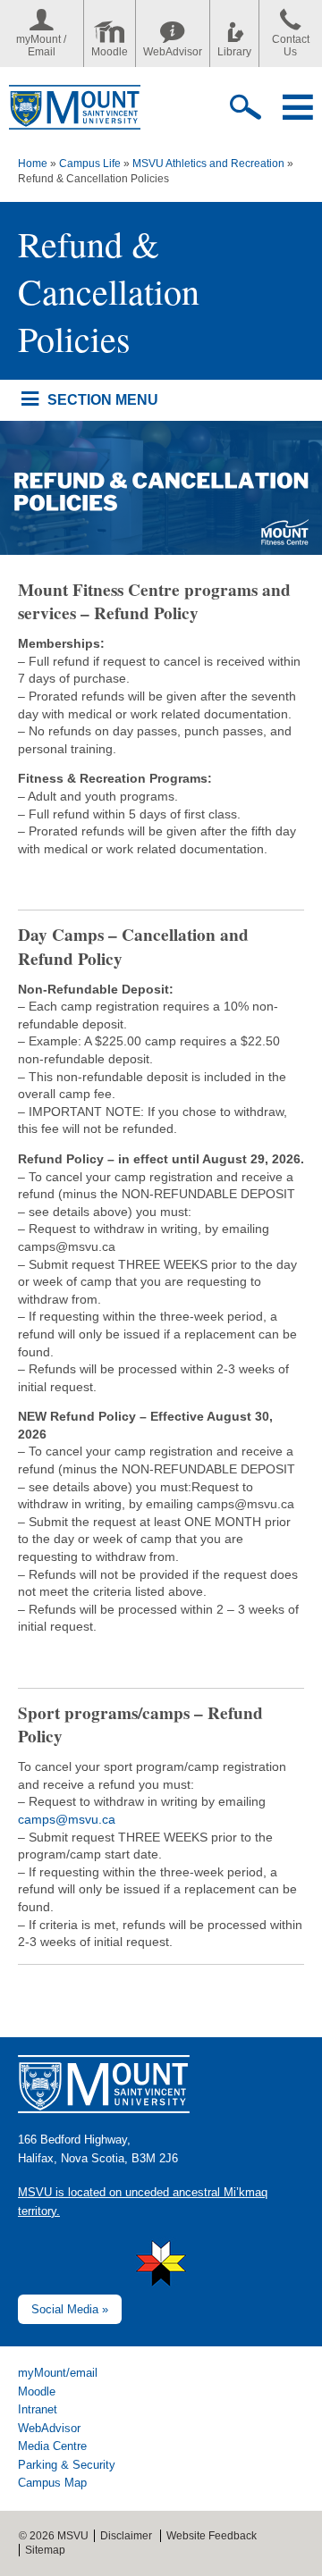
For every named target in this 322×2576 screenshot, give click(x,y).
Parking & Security (67, 2465)
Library (234, 52)
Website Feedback (212, 2536)
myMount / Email (41, 46)
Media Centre (52, 2446)
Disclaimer (126, 2536)
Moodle (110, 52)
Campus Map (52, 2483)
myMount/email (58, 2373)
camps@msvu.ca (68, 1819)
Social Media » (70, 2309)
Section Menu (102, 399)
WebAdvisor (173, 52)
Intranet (38, 2409)
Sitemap (45, 2550)
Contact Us (291, 46)
